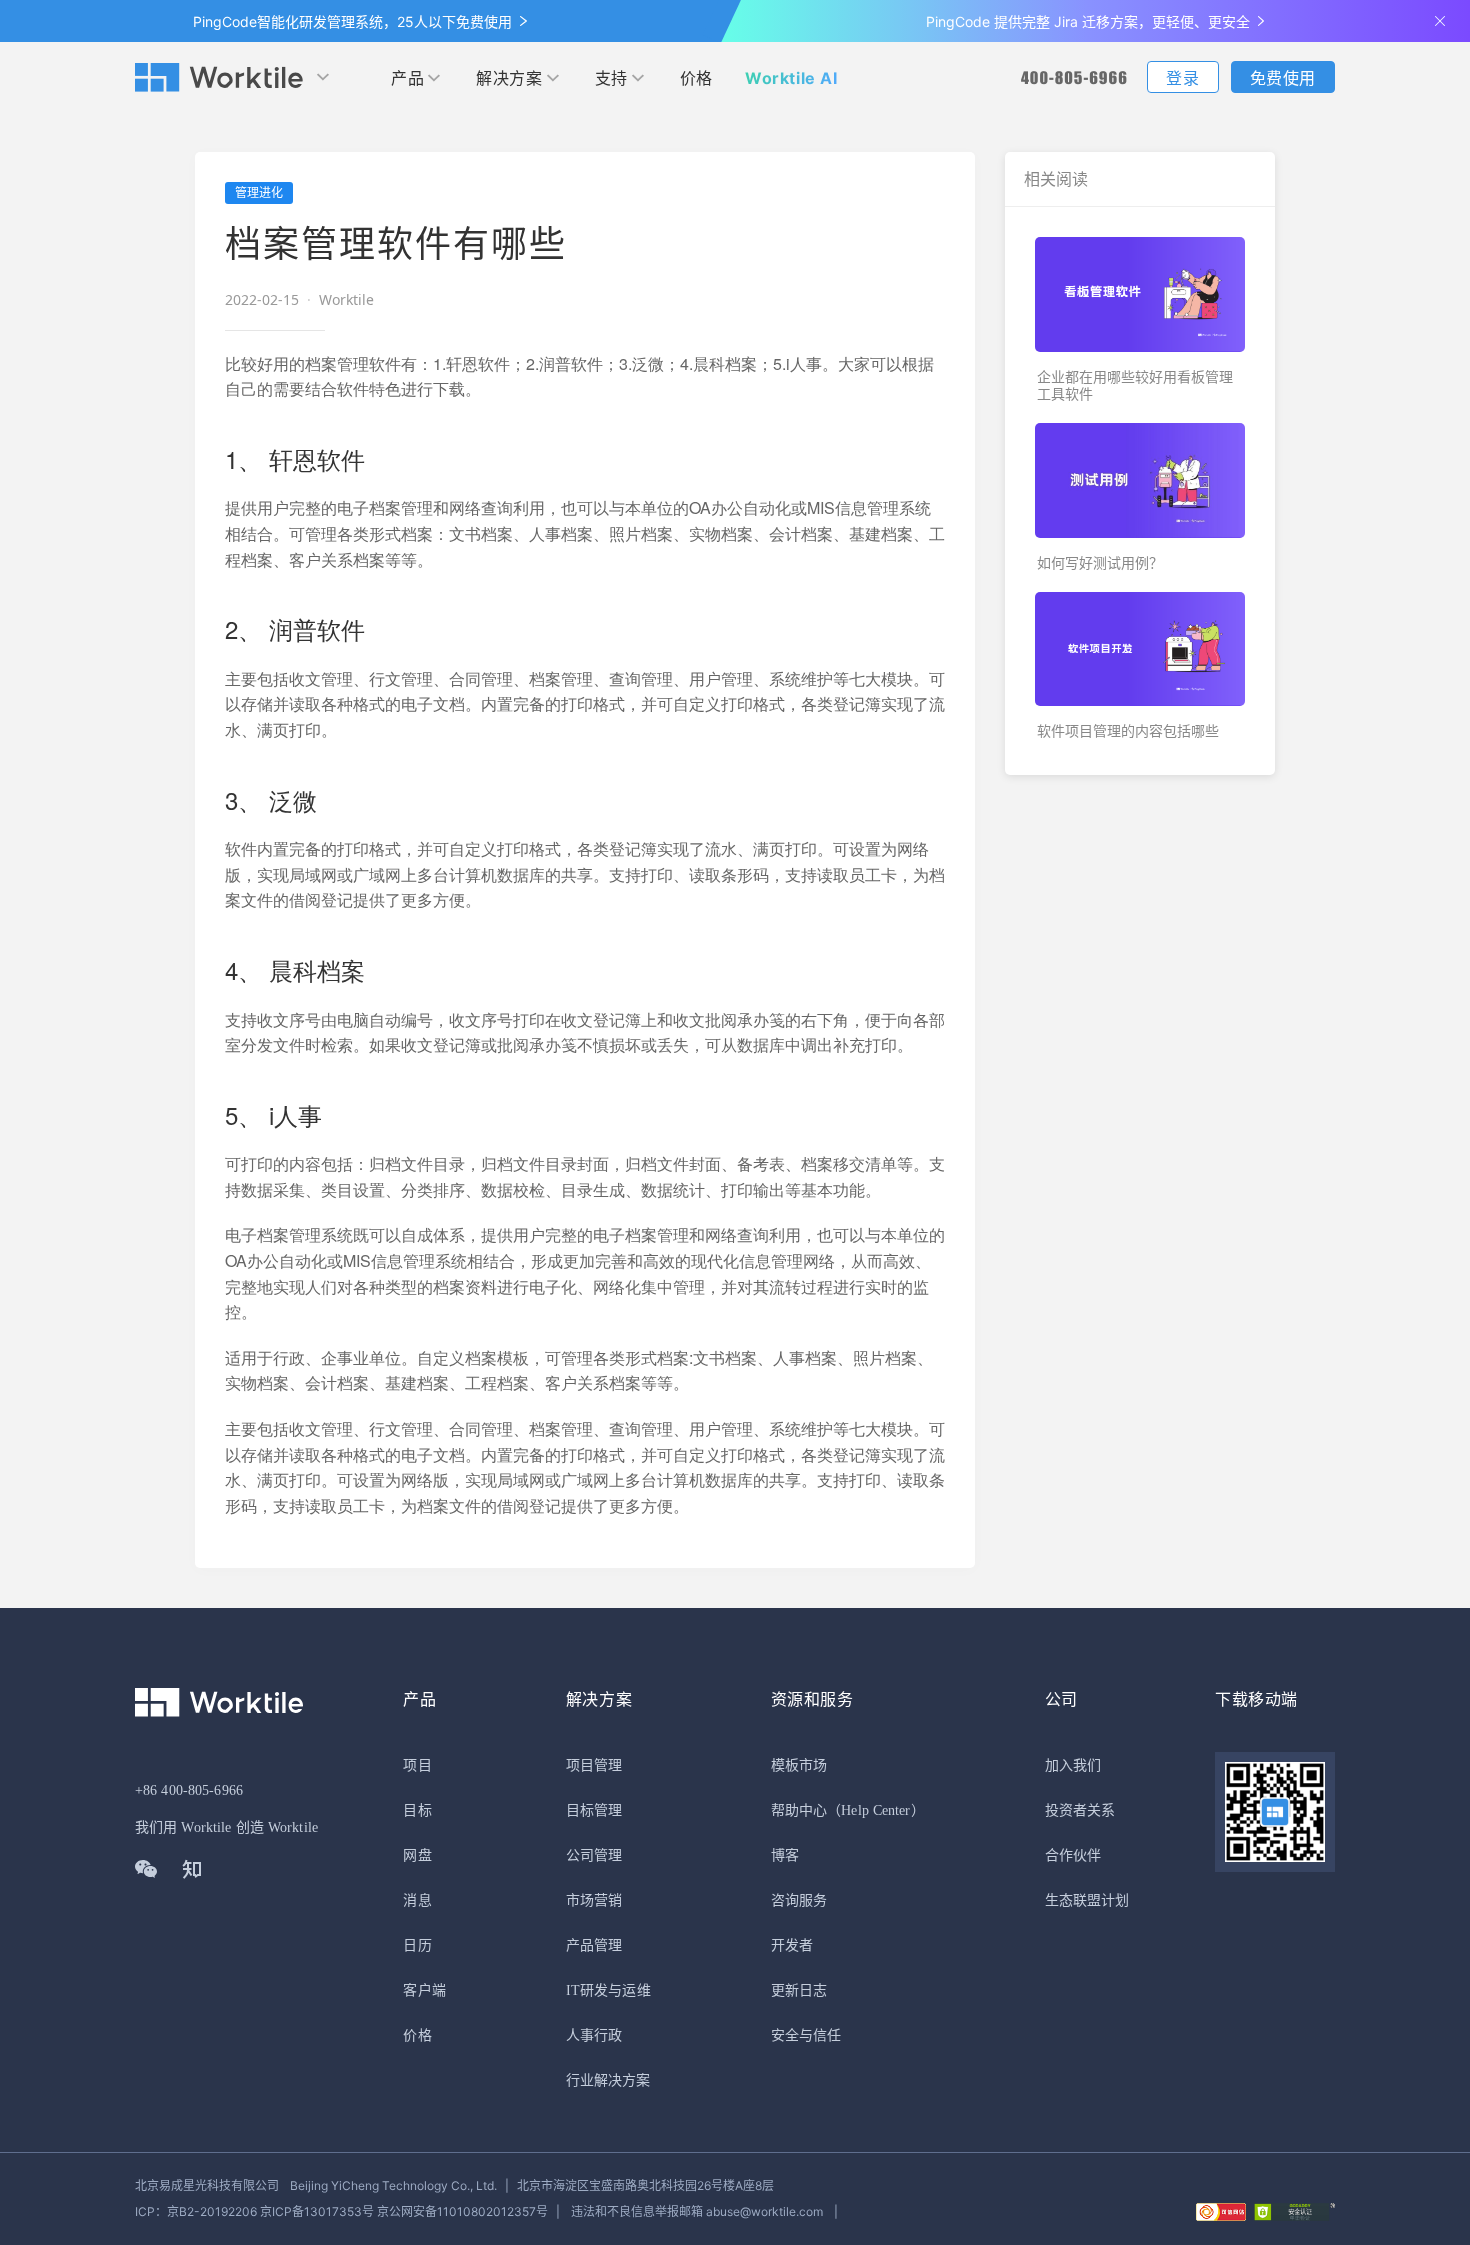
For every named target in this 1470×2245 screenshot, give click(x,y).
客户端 (424, 1990)
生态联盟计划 (1087, 1900)
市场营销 (594, 1900)
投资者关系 (1080, 1810)
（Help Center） (876, 1810)
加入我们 (1073, 1765)
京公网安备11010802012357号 (341, 2211)
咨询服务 (799, 1900)
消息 (417, 1900)
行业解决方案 (608, 2080)
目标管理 (594, 1810)
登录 (1182, 78)
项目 (417, 1765)
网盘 (417, 1855)
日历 (417, 1945)
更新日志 (799, 1990)
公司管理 (594, 1855)
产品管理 (594, 1945)
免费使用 (1283, 78)
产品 (407, 78)
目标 (417, 1810)
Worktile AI (791, 78)
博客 (785, 1855)
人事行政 (594, 2035)
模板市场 (799, 1765)
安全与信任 (806, 2035)
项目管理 (594, 1765)
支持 (611, 78)
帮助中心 (799, 1810)
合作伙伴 (1073, 1855)
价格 (696, 78)
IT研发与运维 (608, 1990)
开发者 (792, 1945)
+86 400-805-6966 (189, 1790)
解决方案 (509, 78)
